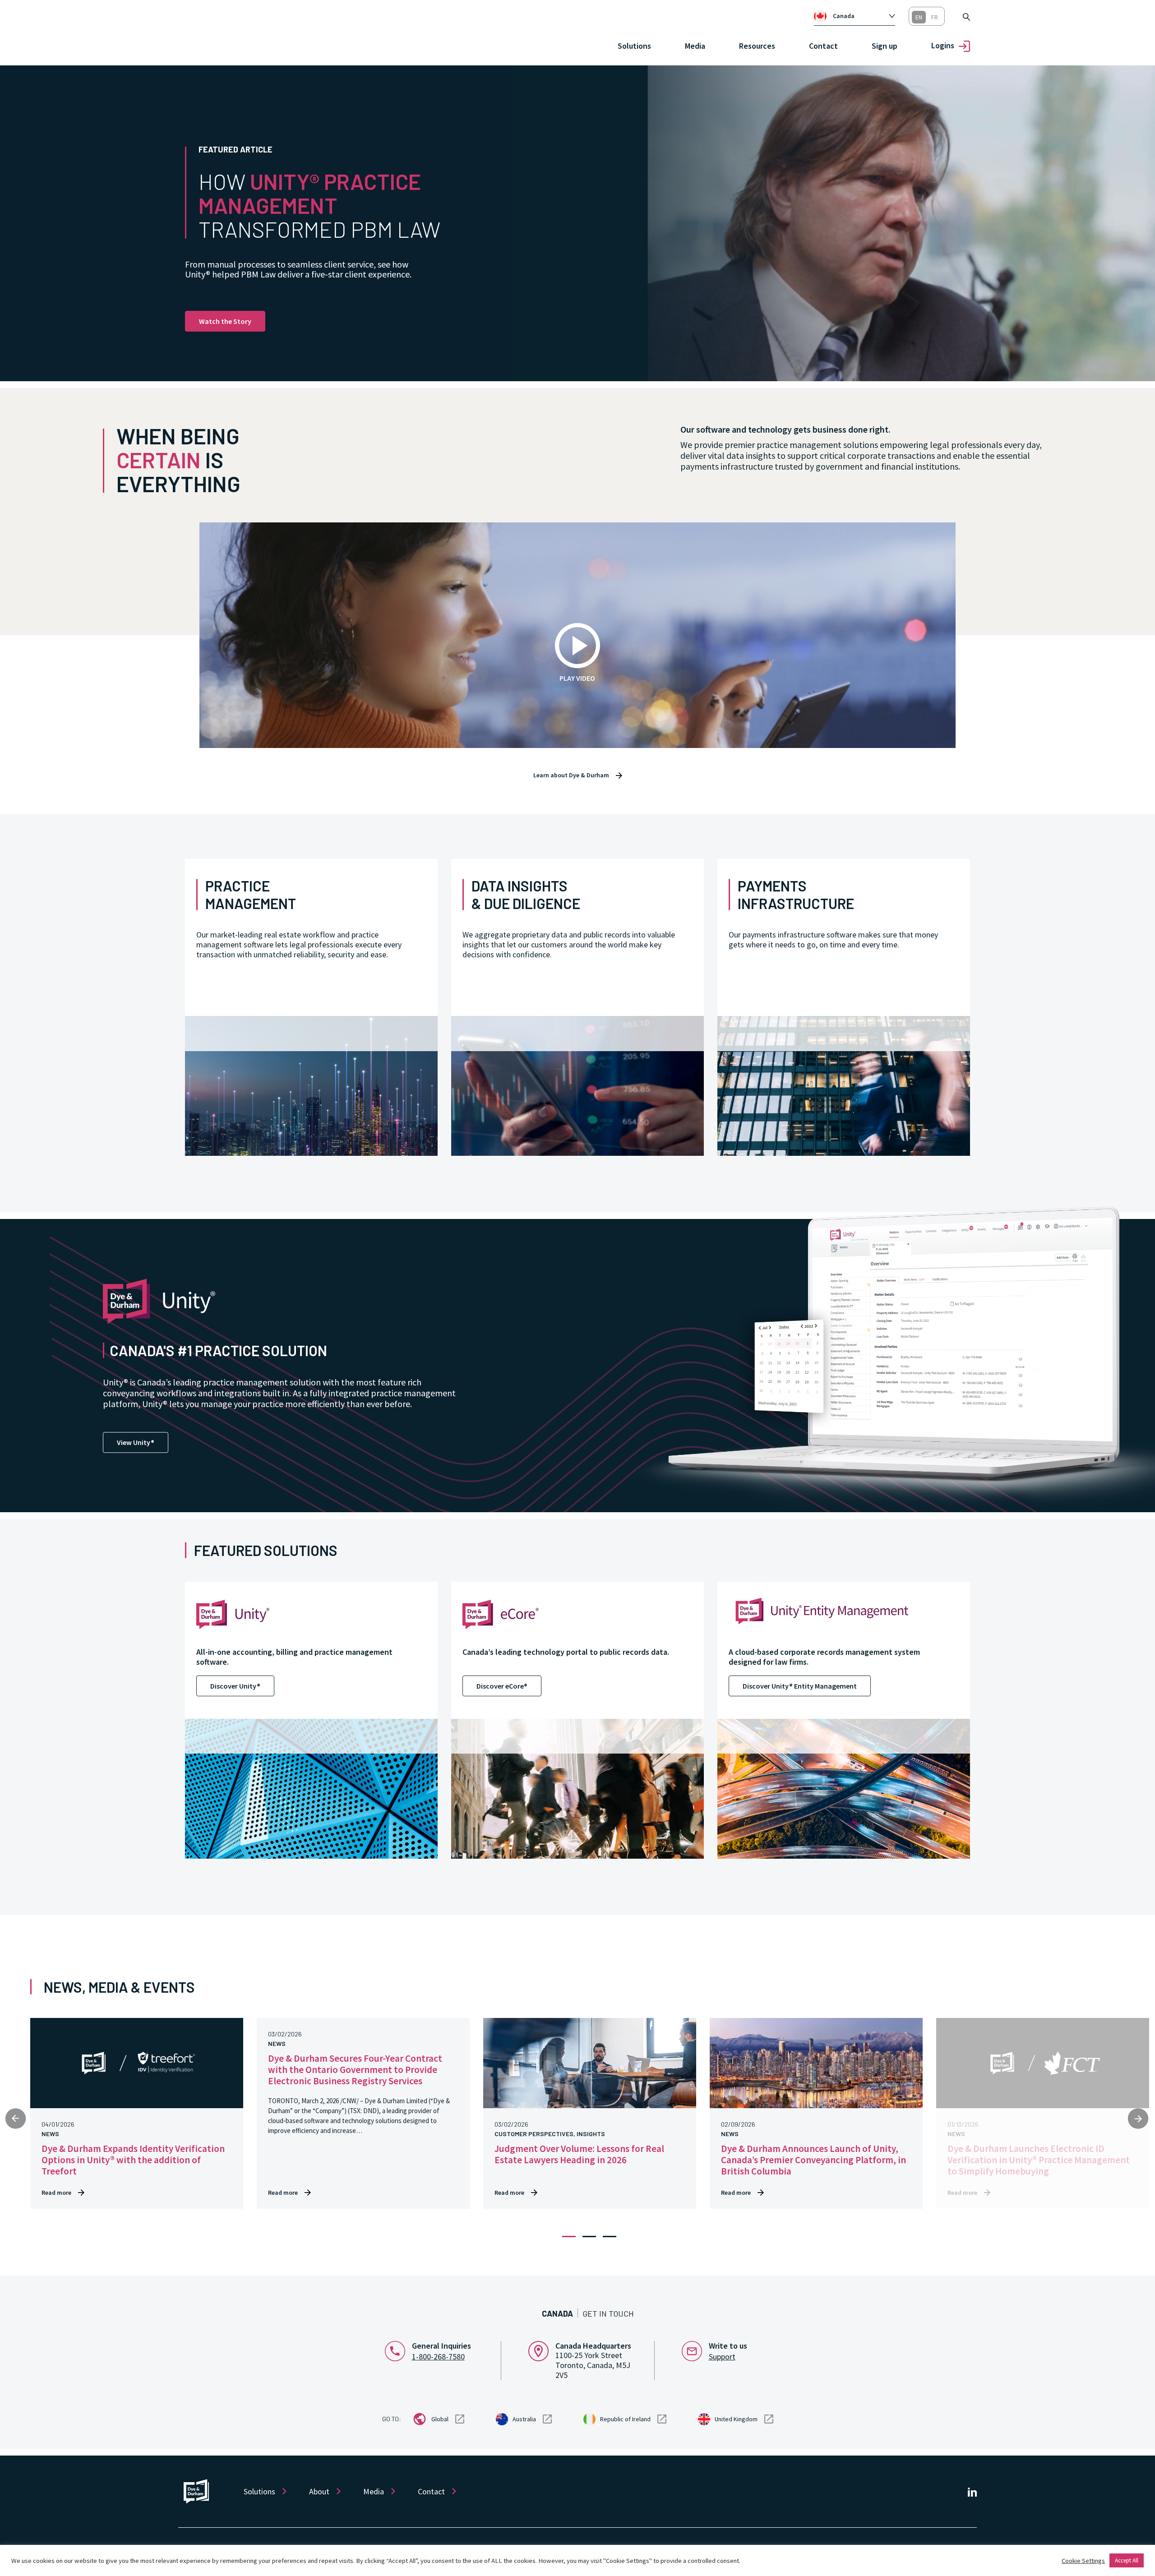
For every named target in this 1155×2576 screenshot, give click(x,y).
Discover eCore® (502, 1686)
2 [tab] (589, 2237)
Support (722, 2357)
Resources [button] (757, 46)
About (319, 2491)
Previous (16, 2118)
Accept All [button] (1127, 2560)
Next (1138, 2118)
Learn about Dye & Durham (571, 775)
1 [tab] (569, 2237)
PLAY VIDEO (577, 678)
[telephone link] (398, 2350)
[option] (859, 16)
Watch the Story (225, 321)
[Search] (966, 16)
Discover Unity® (235, 1686)
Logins (943, 45)
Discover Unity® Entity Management (800, 1686)
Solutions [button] (634, 46)
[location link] (542, 2350)
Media (695, 46)
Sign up (885, 46)
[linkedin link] (972, 2491)
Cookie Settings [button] (1083, 2561)
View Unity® (136, 1442)
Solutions (259, 2491)
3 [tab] (610, 2237)
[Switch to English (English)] (919, 17)
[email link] (695, 2350)
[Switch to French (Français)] (935, 17)
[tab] (855, 16)
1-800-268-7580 (438, 2357)
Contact (823, 46)
